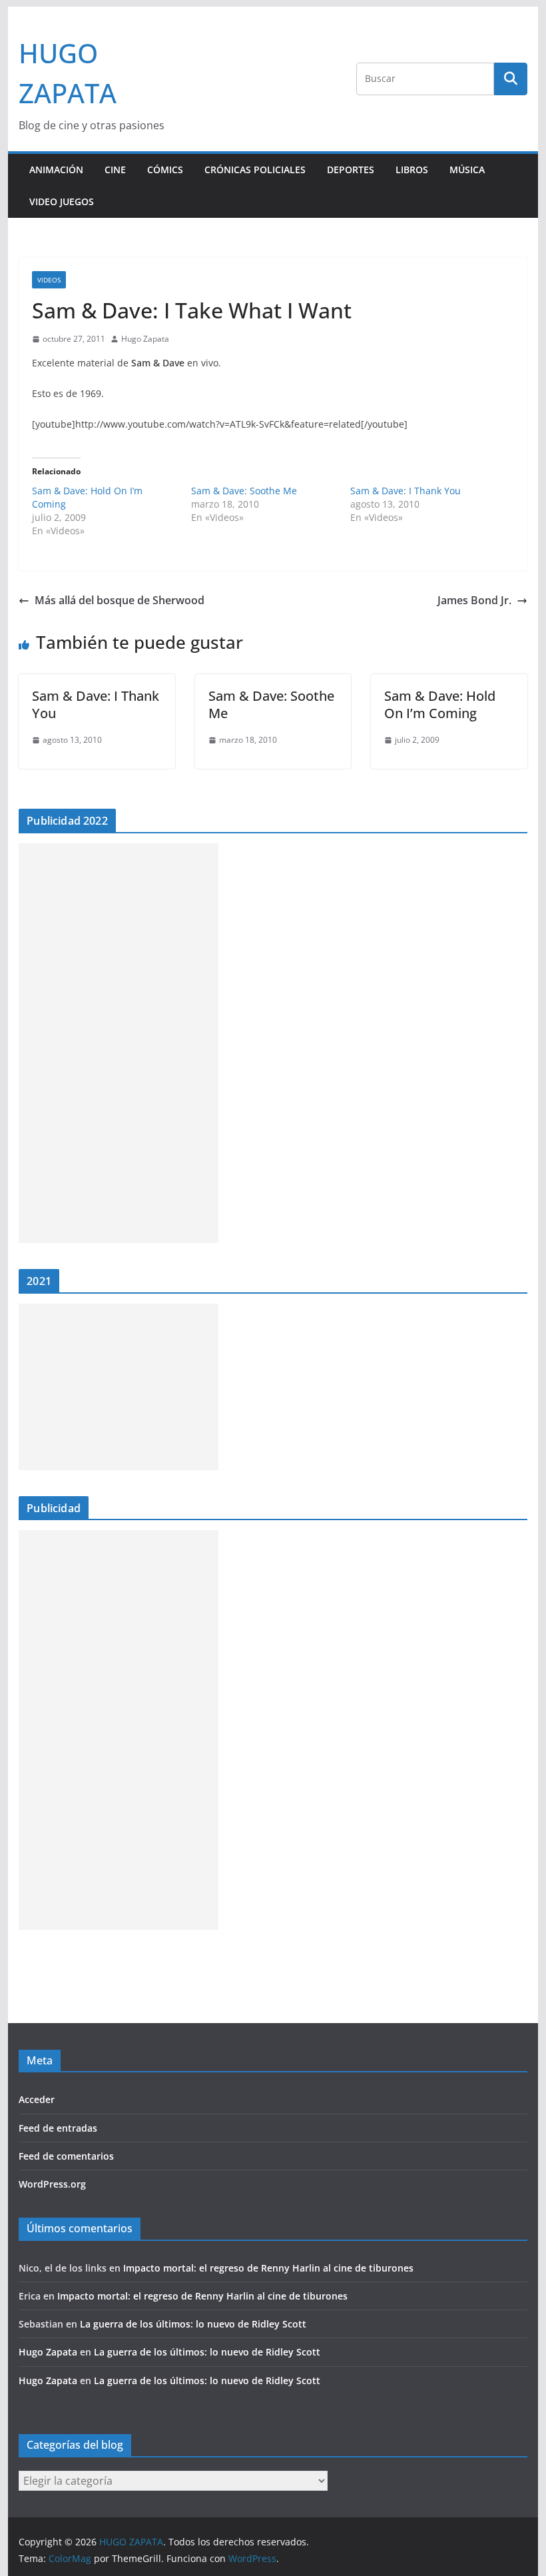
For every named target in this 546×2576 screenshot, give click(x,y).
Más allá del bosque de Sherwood (120, 600)
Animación (56, 170)
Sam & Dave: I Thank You (406, 491)
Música (467, 170)
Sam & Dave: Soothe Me (244, 491)
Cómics (165, 170)
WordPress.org (52, 2184)
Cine (115, 170)
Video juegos (62, 202)
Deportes (351, 170)
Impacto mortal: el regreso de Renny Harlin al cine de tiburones (268, 2268)
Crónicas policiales (255, 170)
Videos (49, 280)
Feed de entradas (58, 2128)
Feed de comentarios (66, 2156)
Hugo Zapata (145, 339)
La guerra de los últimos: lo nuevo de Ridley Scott (193, 2324)
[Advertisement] (119, 1043)
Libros (412, 170)
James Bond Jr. (474, 600)
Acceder (37, 2099)
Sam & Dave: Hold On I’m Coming (440, 704)
